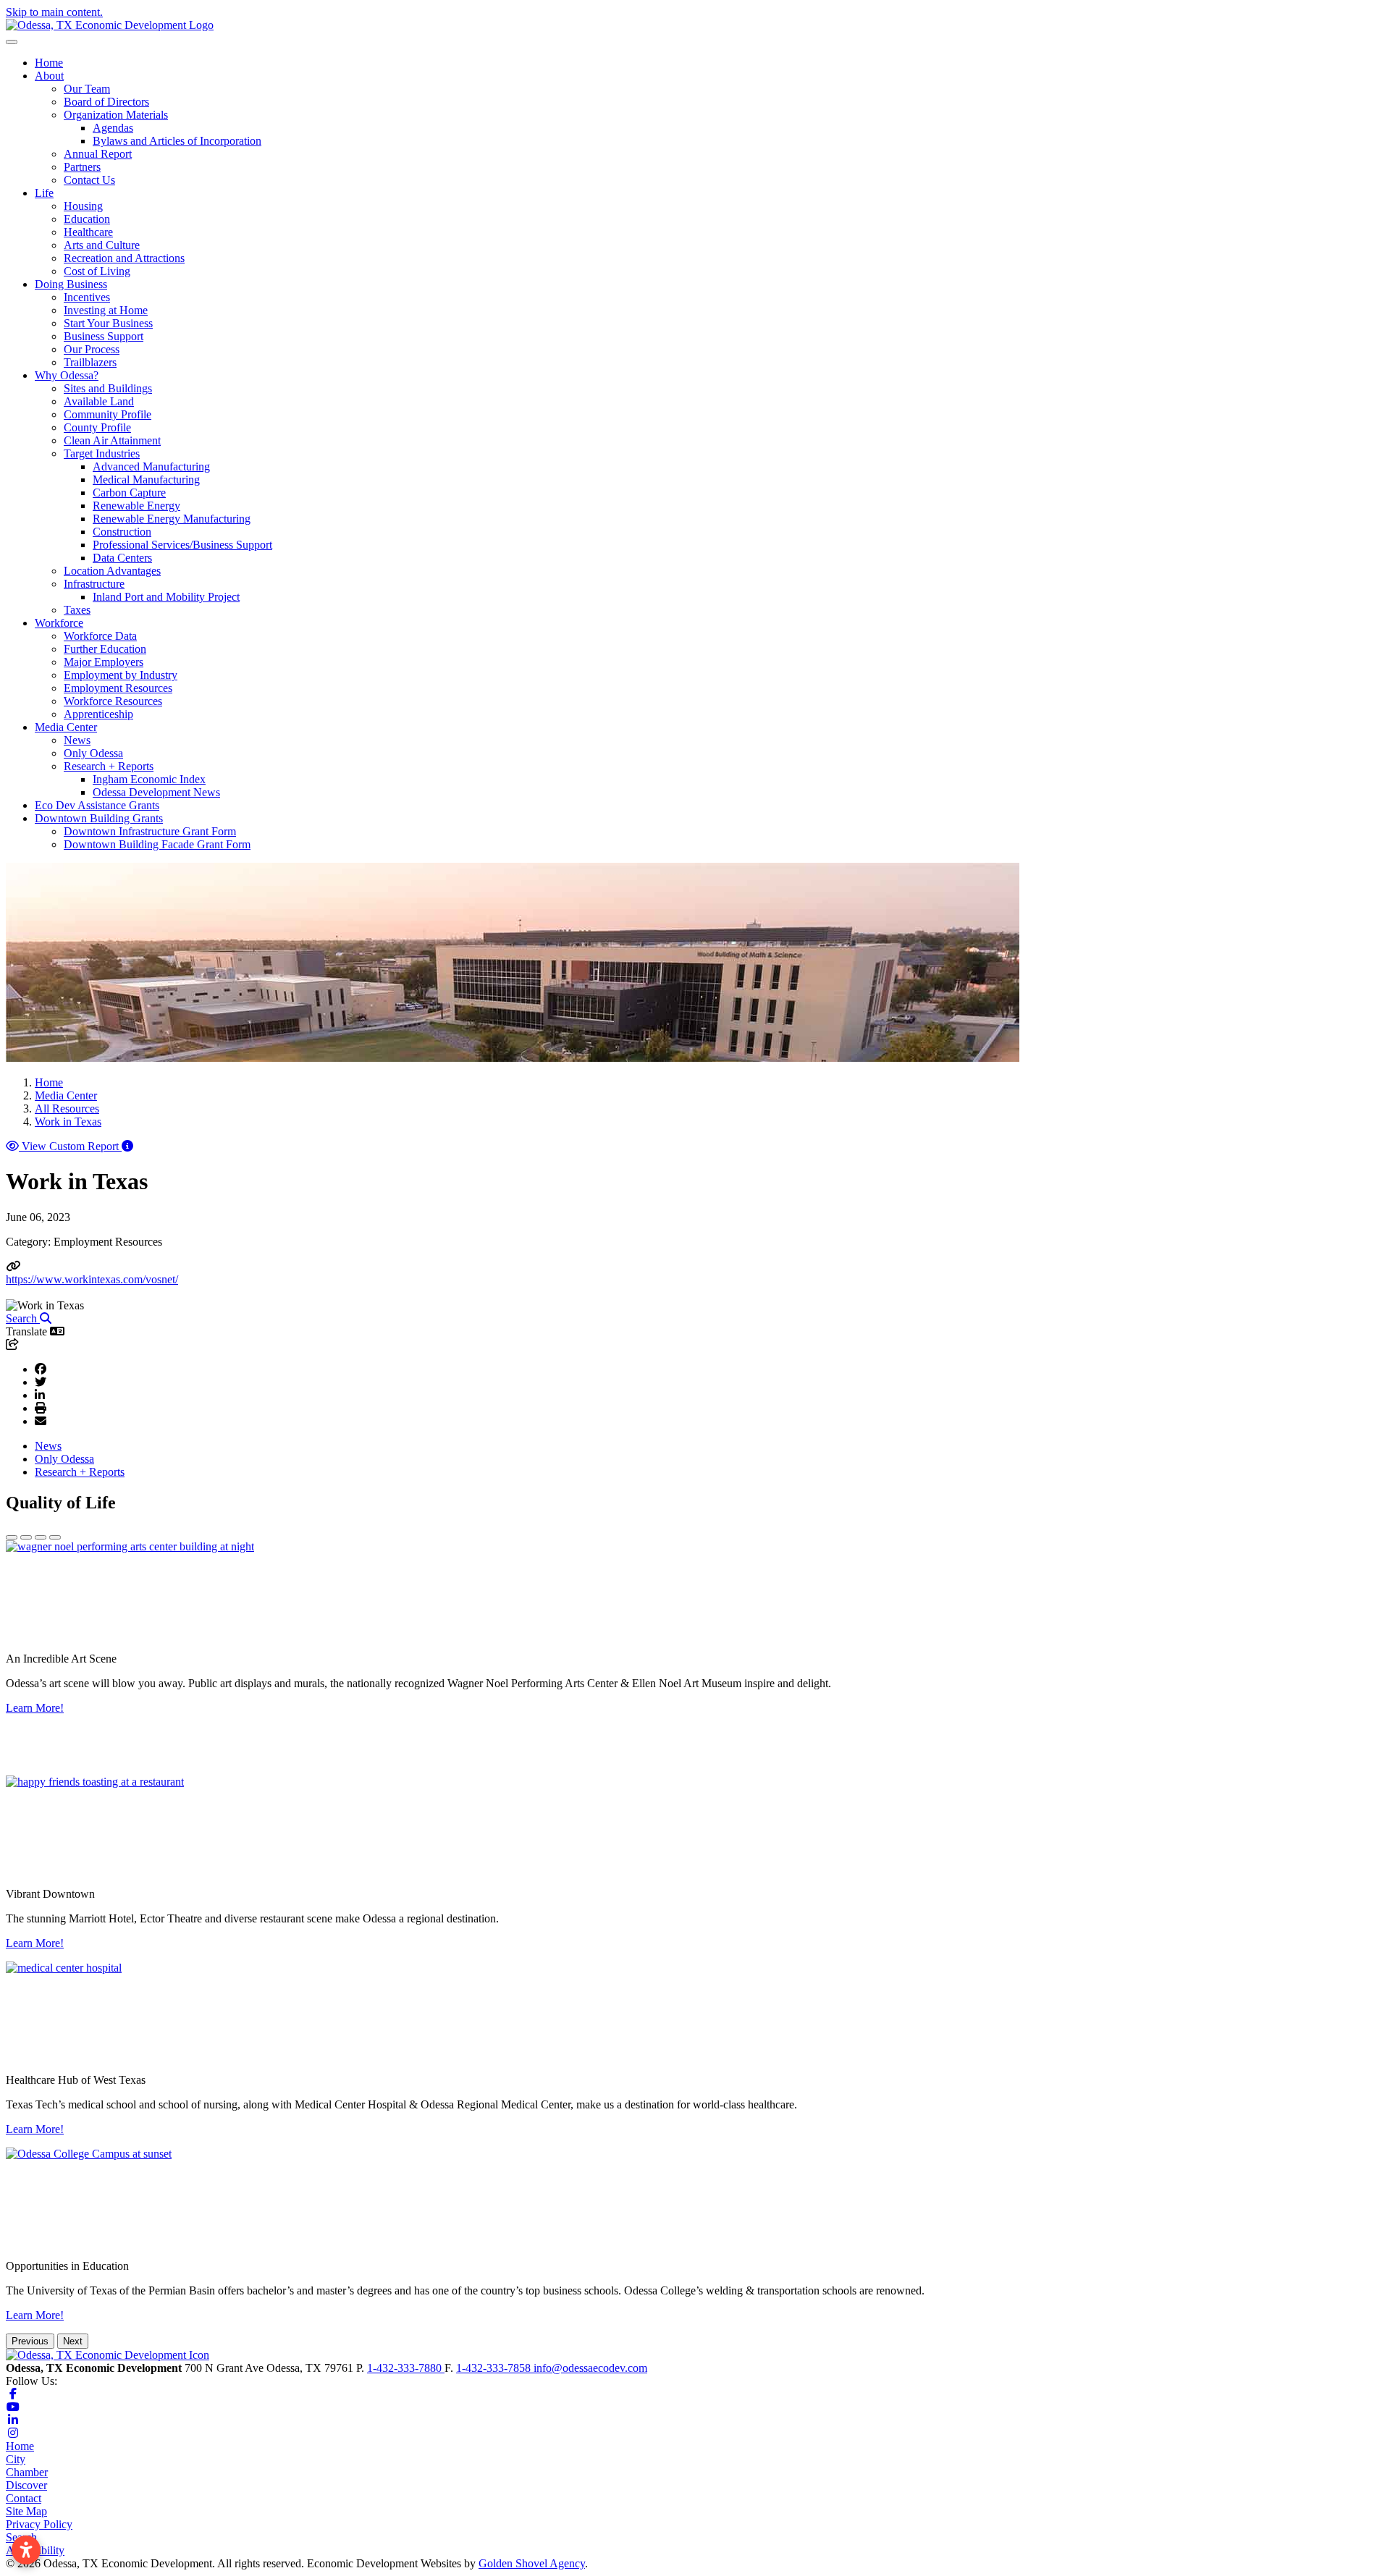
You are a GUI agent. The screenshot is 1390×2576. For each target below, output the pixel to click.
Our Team (87, 89)
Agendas (113, 128)
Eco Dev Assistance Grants (97, 805)
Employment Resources (118, 688)
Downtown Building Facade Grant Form (157, 844)
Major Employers (104, 662)
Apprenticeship (98, 714)
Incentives (87, 297)
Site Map (26, 2511)
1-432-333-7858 (495, 2368)
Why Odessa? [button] (67, 375)
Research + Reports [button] (109, 766)
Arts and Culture (102, 245)
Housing (83, 206)
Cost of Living (97, 271)
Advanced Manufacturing (151, 466)
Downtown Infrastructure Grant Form (150, 831)
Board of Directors (106, 102)
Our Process (92, 349)
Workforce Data (100, 636)
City (16, 2459)
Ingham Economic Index (149, 779)
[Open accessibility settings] (26, 2550)
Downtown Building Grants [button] (99, 818)
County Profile (97, 427)
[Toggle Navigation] (12, 42)
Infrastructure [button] (94, 584)
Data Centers (122, 558)
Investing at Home (106, 310)
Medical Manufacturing (146, 480)
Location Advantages (112, 571)
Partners (82, 167)
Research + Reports (80, 1472)
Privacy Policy (39, 2524)
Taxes (77, 610)
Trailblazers (90, 362)
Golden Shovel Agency (532, 2563)
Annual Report (98, 154)
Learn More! (35, 1708)
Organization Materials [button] (116, 115)
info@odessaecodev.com (590, 2368)
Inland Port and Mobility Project (166, 597)
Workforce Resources (113, 701)
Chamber (27, 2472)
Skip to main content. (54, 12)
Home (49, 63)
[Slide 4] (55, 1537)
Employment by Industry (121, 675)
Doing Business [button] (71, 284)
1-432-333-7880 (406, 2368)
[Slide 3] (41, 1537)
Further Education (105, 649)
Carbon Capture (129, 493)
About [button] (49, 76)
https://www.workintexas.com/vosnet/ (92, 1279)
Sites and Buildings (108, 388)
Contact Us (89, 180)
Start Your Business (108, 323)
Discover (26, 2485)
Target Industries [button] (102, 453)
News (77, 740)
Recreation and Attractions (124, 258)
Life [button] (44, 193)
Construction (122, 532)
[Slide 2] (26, 1537)
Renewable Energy (136, 506)
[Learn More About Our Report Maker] (127, 1146)
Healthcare (88, 232)
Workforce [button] (59, 623)
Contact (24, 2498)
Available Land (99, 401)
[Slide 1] (12, 1537)
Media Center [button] (66, 727)
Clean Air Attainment (112, 440)
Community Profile (108, 414)
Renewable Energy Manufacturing (172, 519)
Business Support (104, 336)
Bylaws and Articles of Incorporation (177, 141)
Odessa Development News (156, 792)
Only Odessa (93, 753)
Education (87, 219)
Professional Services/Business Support (182, 545)
